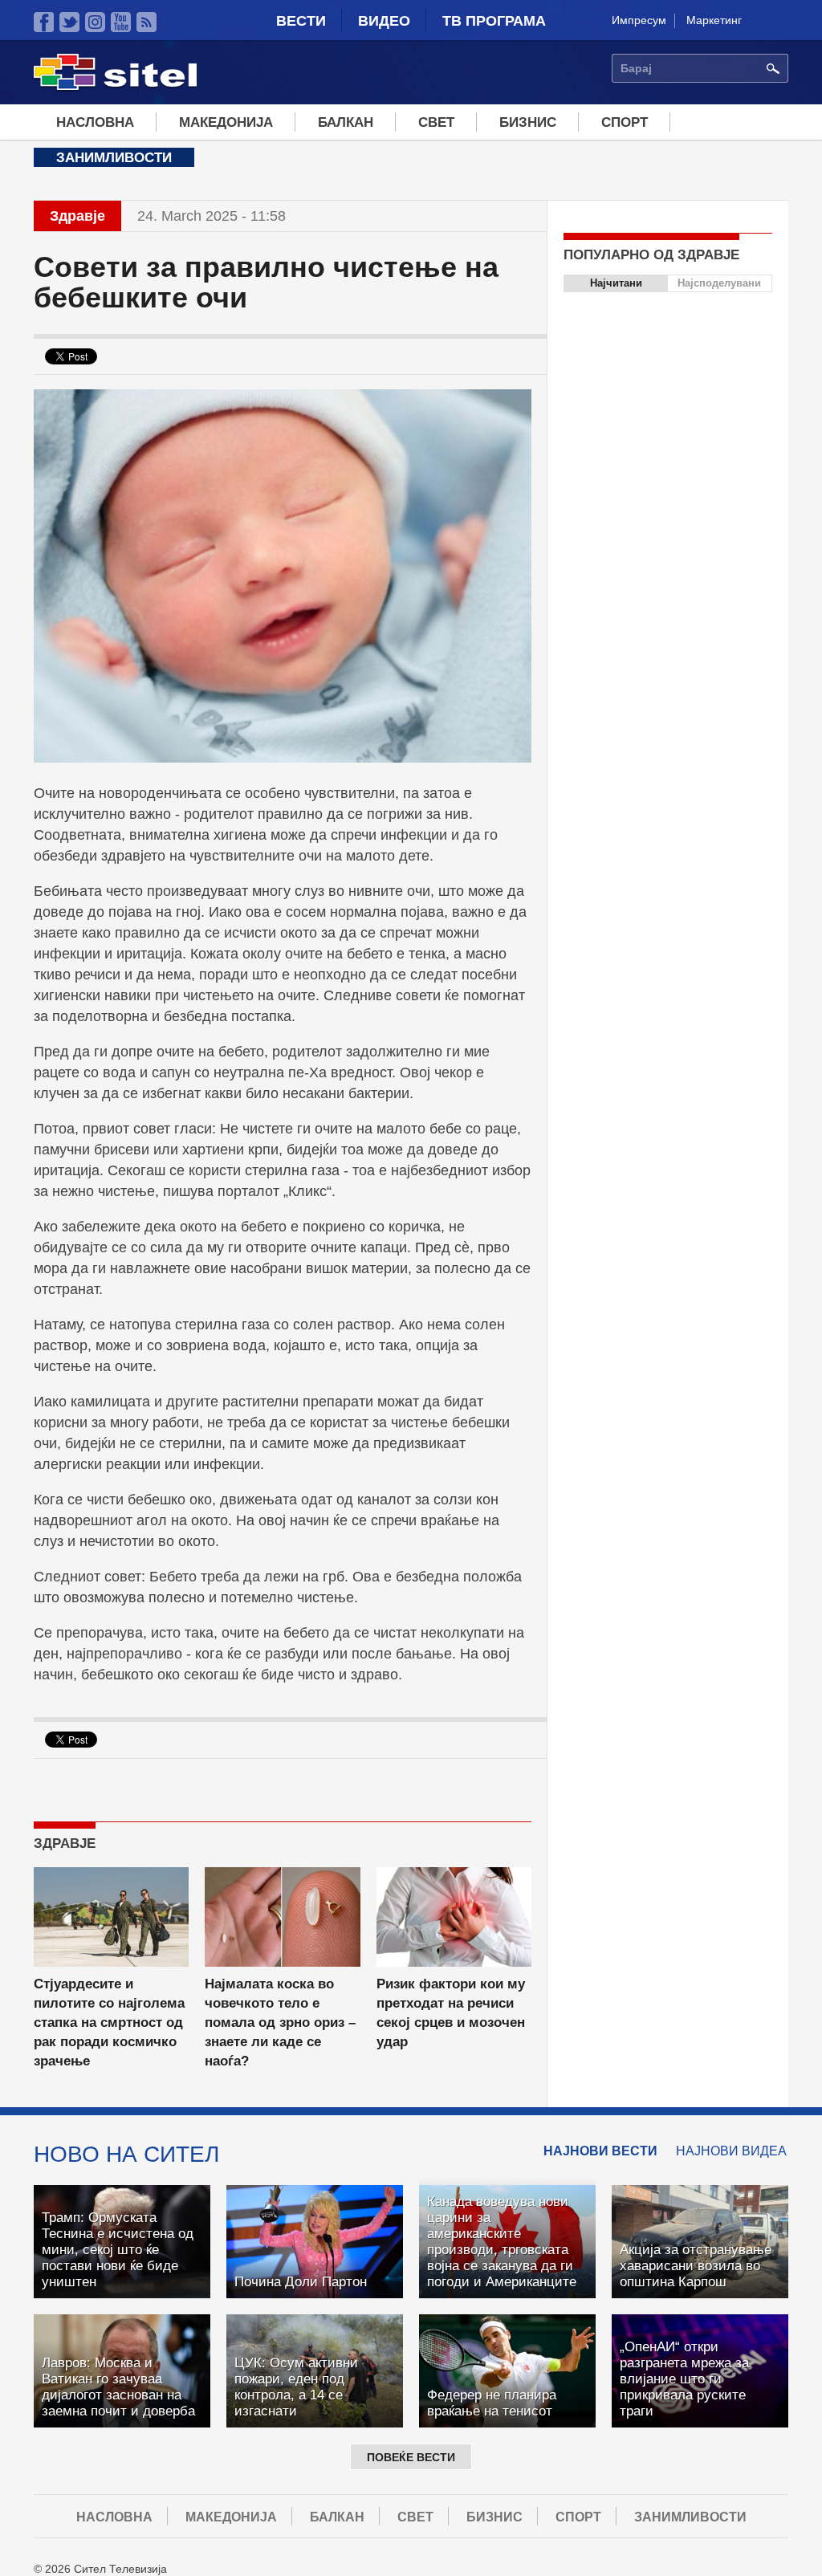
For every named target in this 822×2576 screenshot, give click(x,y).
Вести (301, 21)
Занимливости (114, 158)
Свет (436, 122)
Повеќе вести (411, 2457)
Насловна (95, 122)
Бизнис (528, 122)
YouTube (121, 22)
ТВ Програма (494, 21)
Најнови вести (600, 2151)
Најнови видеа (731, 2151)
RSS (146, 22)
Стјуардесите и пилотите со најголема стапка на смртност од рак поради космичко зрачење (109, 2023)
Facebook (44, 22)
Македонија (226, 122)
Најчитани (616, 283)
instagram (95, 22)
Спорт (625, 122)
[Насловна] (115, 87)
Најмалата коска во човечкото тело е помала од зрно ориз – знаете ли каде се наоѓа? (280, 2023)
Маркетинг (714, 20)
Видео (384, 21)
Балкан (346, 122)
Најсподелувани (719, 283)
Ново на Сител (126, 2154)
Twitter (69, 22)
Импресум (639, 20)
